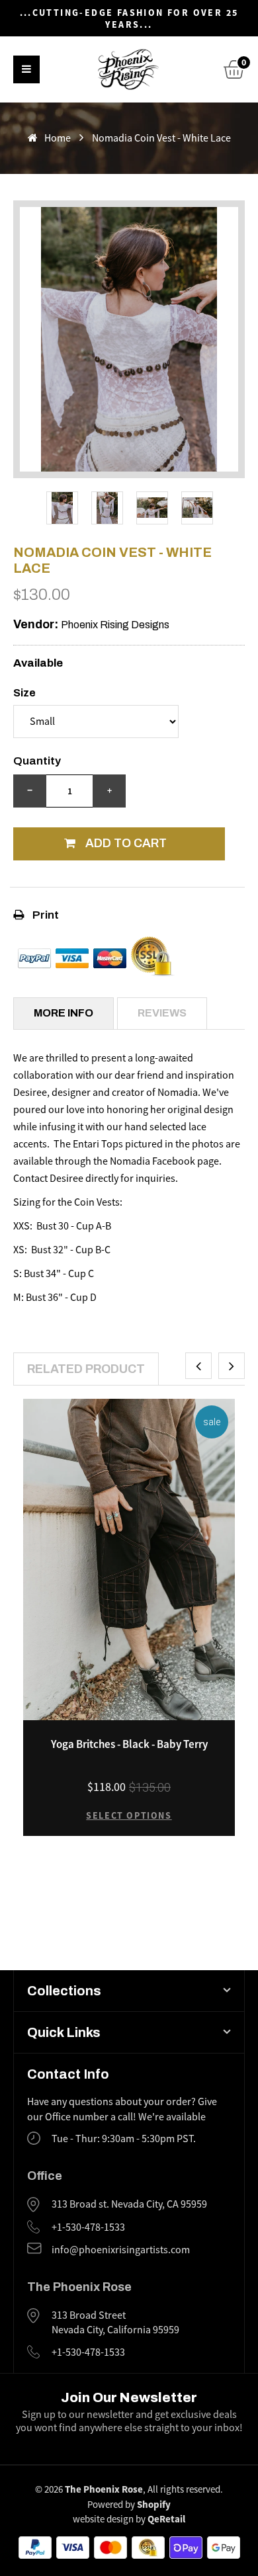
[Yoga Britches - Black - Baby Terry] (129, 1559)
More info (64, 1013)
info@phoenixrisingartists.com (121, 2250)
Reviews (162, 1013)
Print (45, 915)
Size (24, 693)
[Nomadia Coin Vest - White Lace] (62, 508)
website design (103, 2519)
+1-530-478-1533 (88, 2227)
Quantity (37, 761)
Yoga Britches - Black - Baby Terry (129, 1744)
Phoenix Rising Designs (115, 625)
